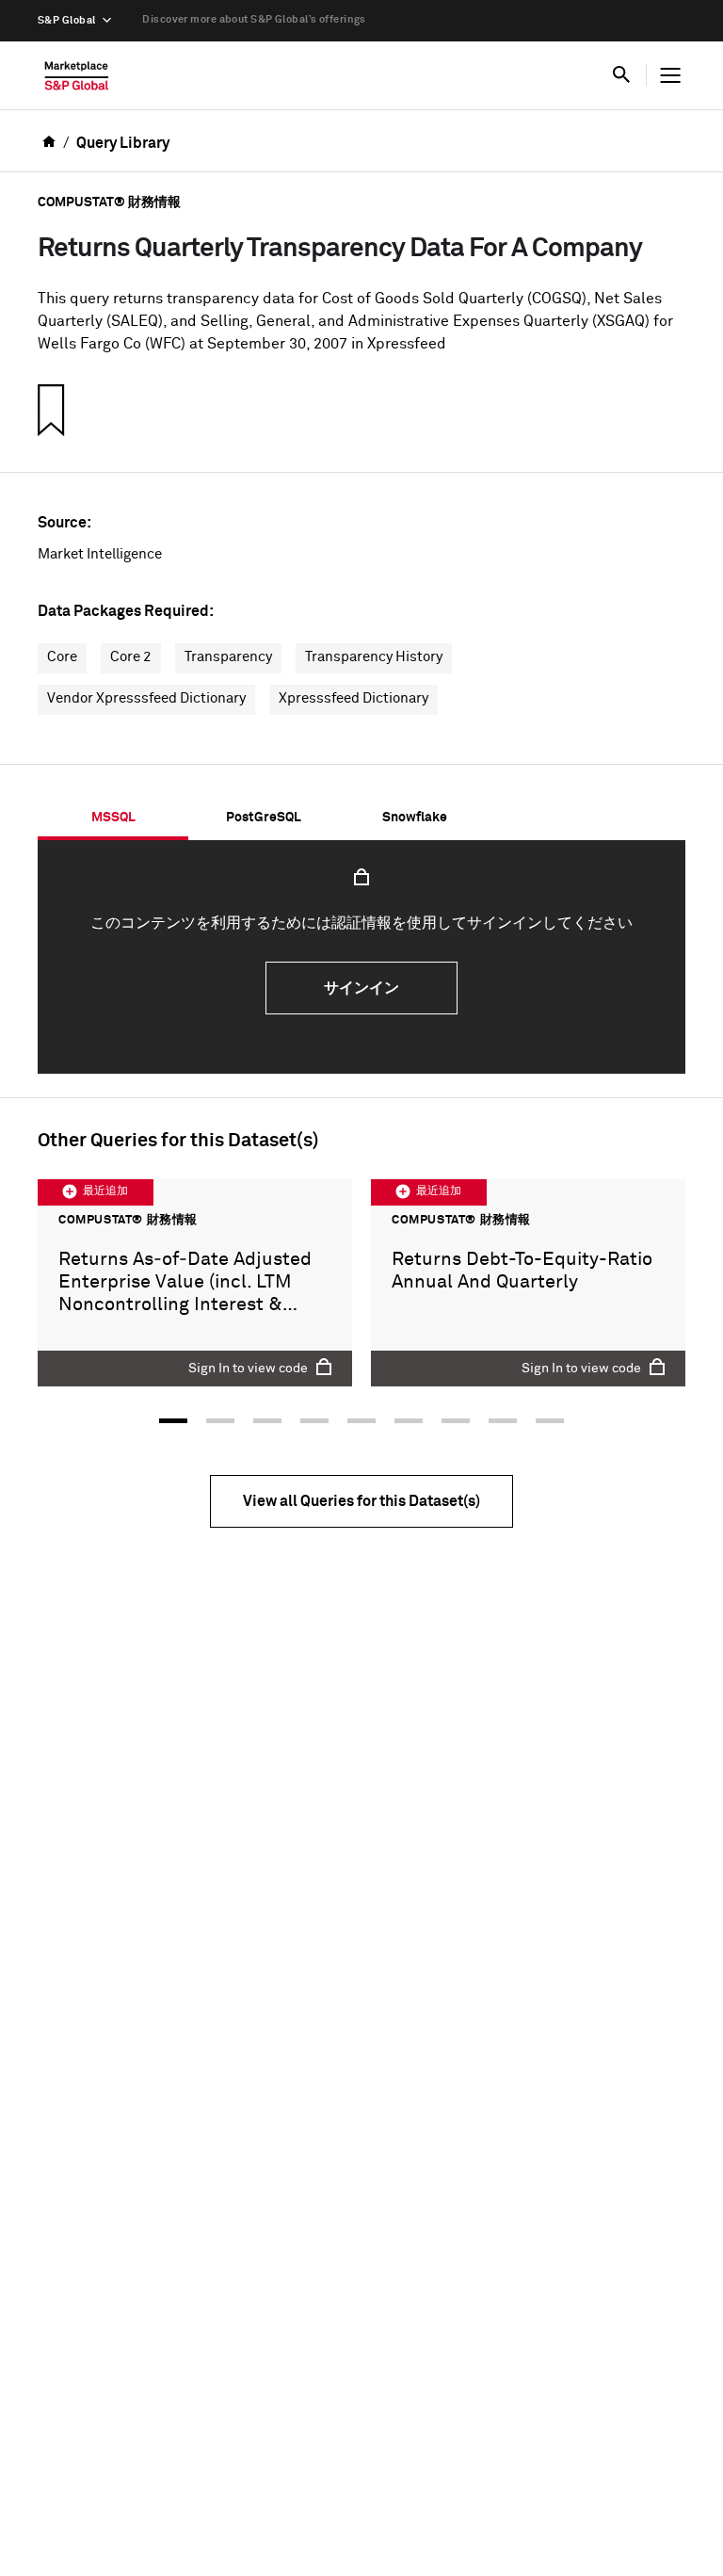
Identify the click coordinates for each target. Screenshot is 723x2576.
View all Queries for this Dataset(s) (361, 1501)
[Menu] (670, 75)
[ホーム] (77, 80)
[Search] (621, 75)
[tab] (113, 818)
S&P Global (66, 20)
